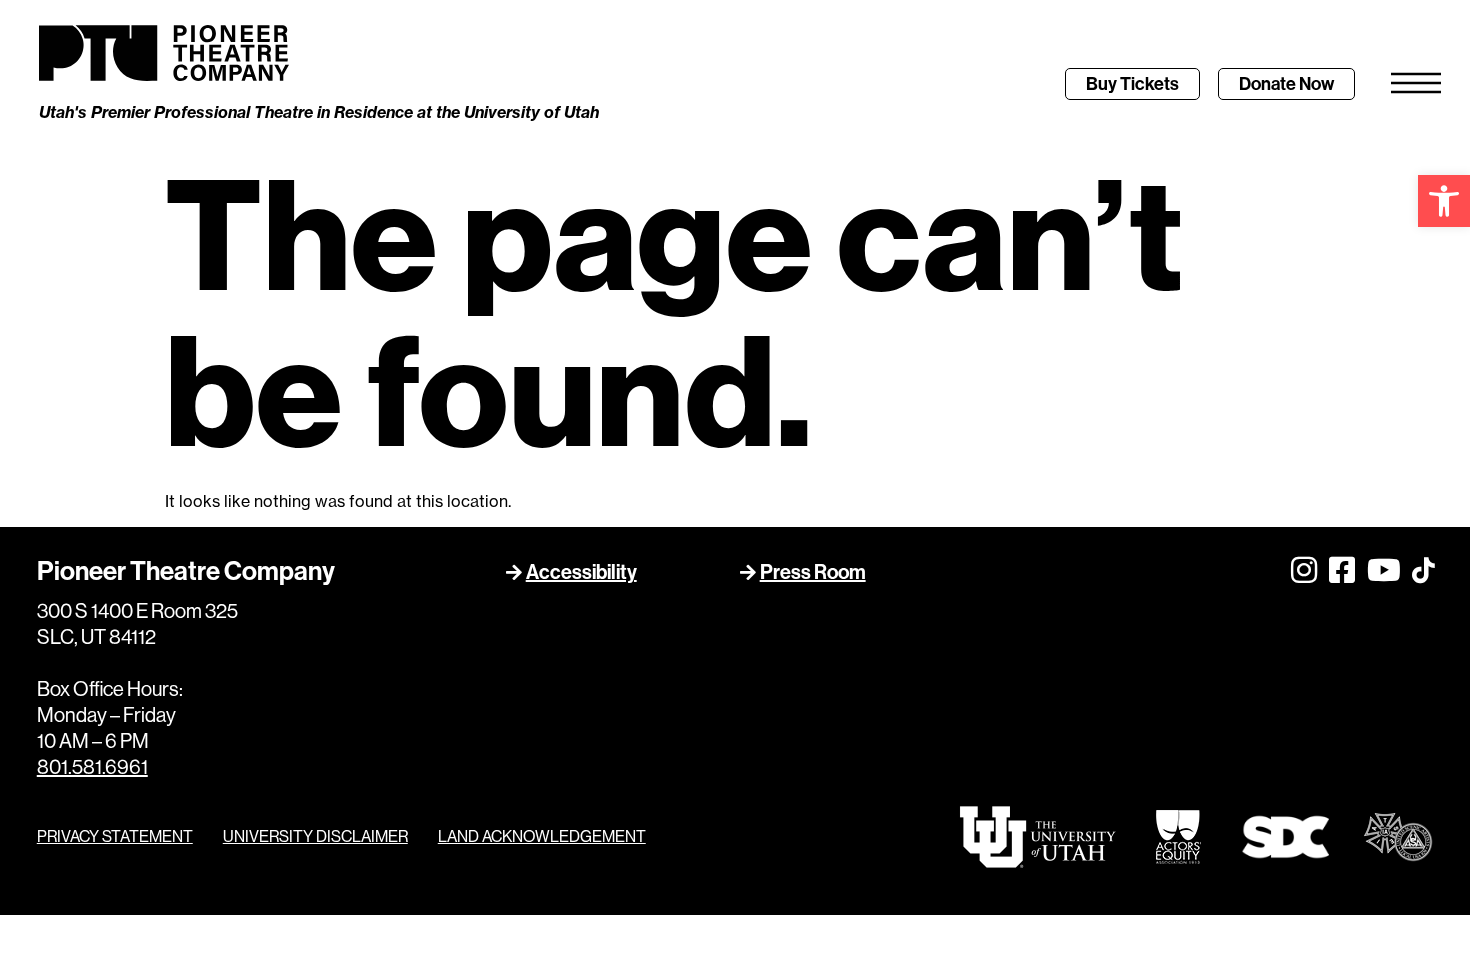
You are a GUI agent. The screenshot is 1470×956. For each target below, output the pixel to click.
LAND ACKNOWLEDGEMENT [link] (542, 836)
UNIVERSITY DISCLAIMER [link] (315, 836)
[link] (1444, 201)
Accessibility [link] (581, 572)
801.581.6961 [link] (92, 767)
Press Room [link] (813, 572)
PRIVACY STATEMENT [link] (115, 836)
